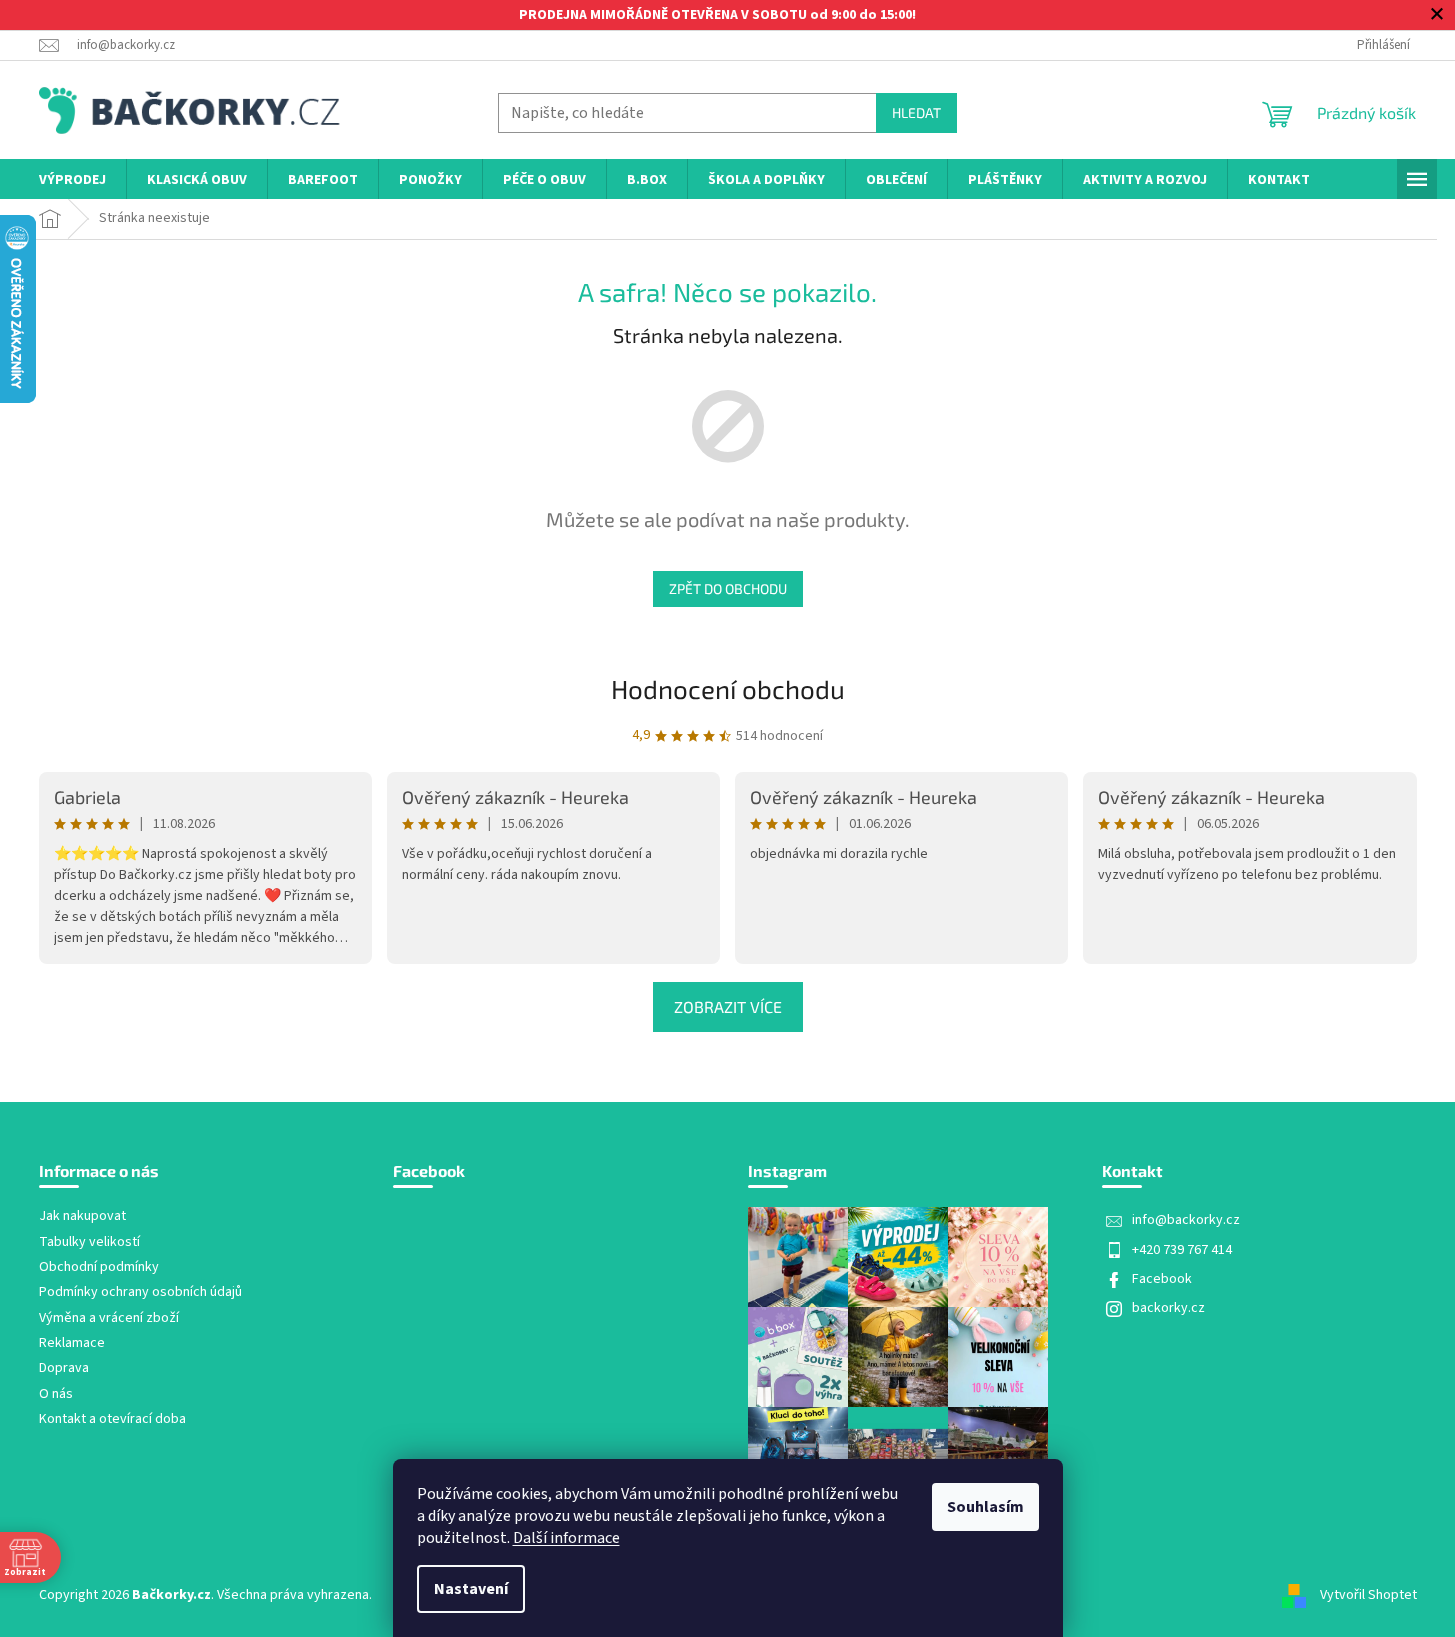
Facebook (1162, 1279)
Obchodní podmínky (99, 1267)
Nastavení (471, 1589)
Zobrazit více (728, 1006)
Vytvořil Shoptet (1368, 1595)
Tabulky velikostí (89, 1242)
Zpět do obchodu (728, 588)
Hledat (916, 112)
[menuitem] (72, 180)
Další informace (566, 1538)
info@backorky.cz (1186, 1220)
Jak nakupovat (82, 1216)
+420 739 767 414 (1182, 1250)
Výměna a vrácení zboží (109, 1318)
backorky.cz (1168, 1308)
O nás (56, 1394)
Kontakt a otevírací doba (112, 1419)
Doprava (64, 1368)
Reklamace (72, 1343)
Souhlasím (985, 1507)
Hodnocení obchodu (728, 688)
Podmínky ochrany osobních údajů (140, 1292)
